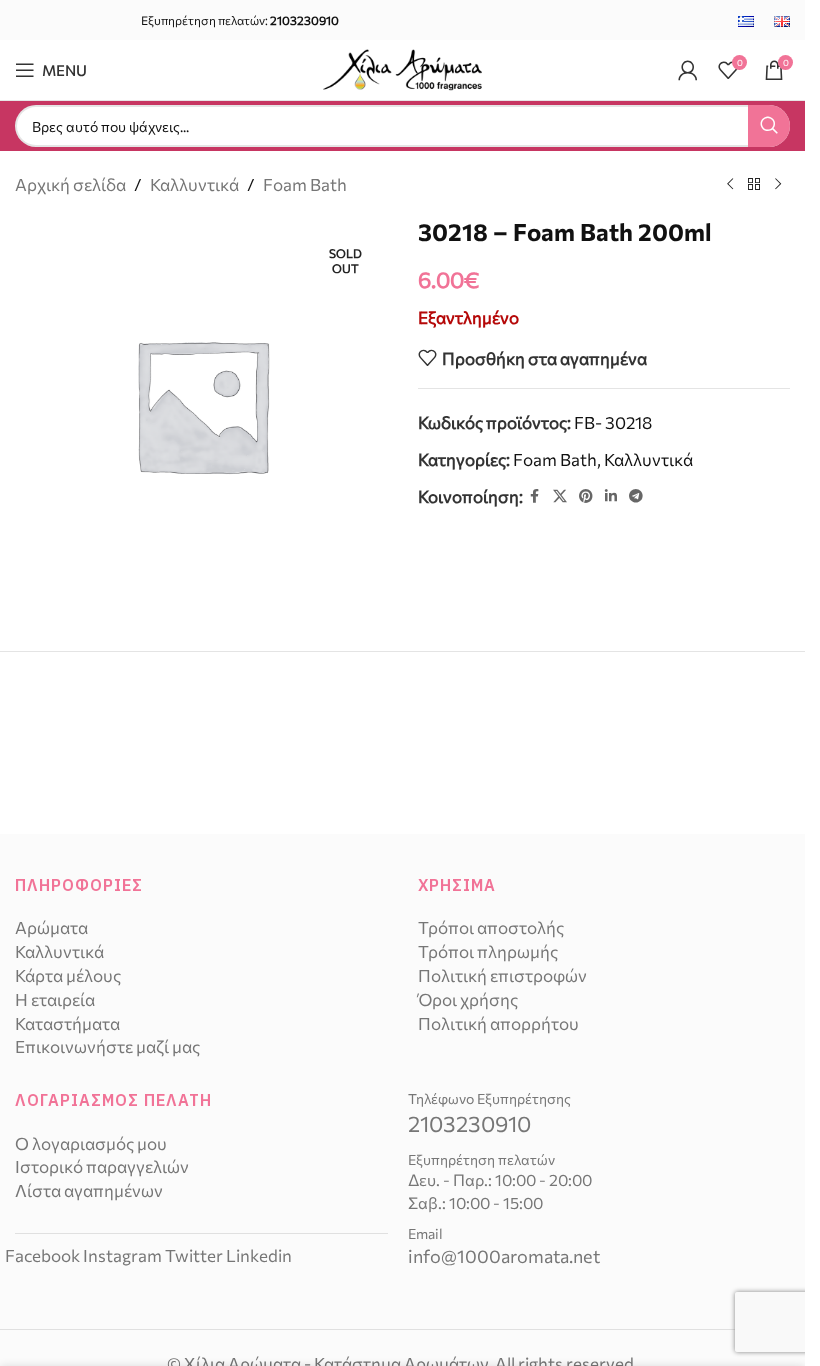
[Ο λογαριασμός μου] (688, 70)
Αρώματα (51, 927)
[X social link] (560, 496)
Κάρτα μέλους (68, 975)
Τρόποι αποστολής (491, 927)
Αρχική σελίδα (70, 184)
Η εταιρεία (55, 999)
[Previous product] (730, 185)
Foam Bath (305, 184)
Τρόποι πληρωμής (488, 951)
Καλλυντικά (194, 184)
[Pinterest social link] (586, 496)
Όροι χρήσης (468, 999)
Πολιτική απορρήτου (498, 1023)
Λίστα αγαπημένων (89, 1190)
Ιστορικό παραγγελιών (102, 1166)
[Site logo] (403, 67)
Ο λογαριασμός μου (91, 1143)
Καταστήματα (67, 1023)
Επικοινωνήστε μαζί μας (107, 1046)
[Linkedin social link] (611, 496)
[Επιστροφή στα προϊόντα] (754, 185)
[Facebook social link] (535, 496)
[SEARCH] (769, 126)
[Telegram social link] (636, 496)
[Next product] (778, 185)
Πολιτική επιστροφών (502, 975)
